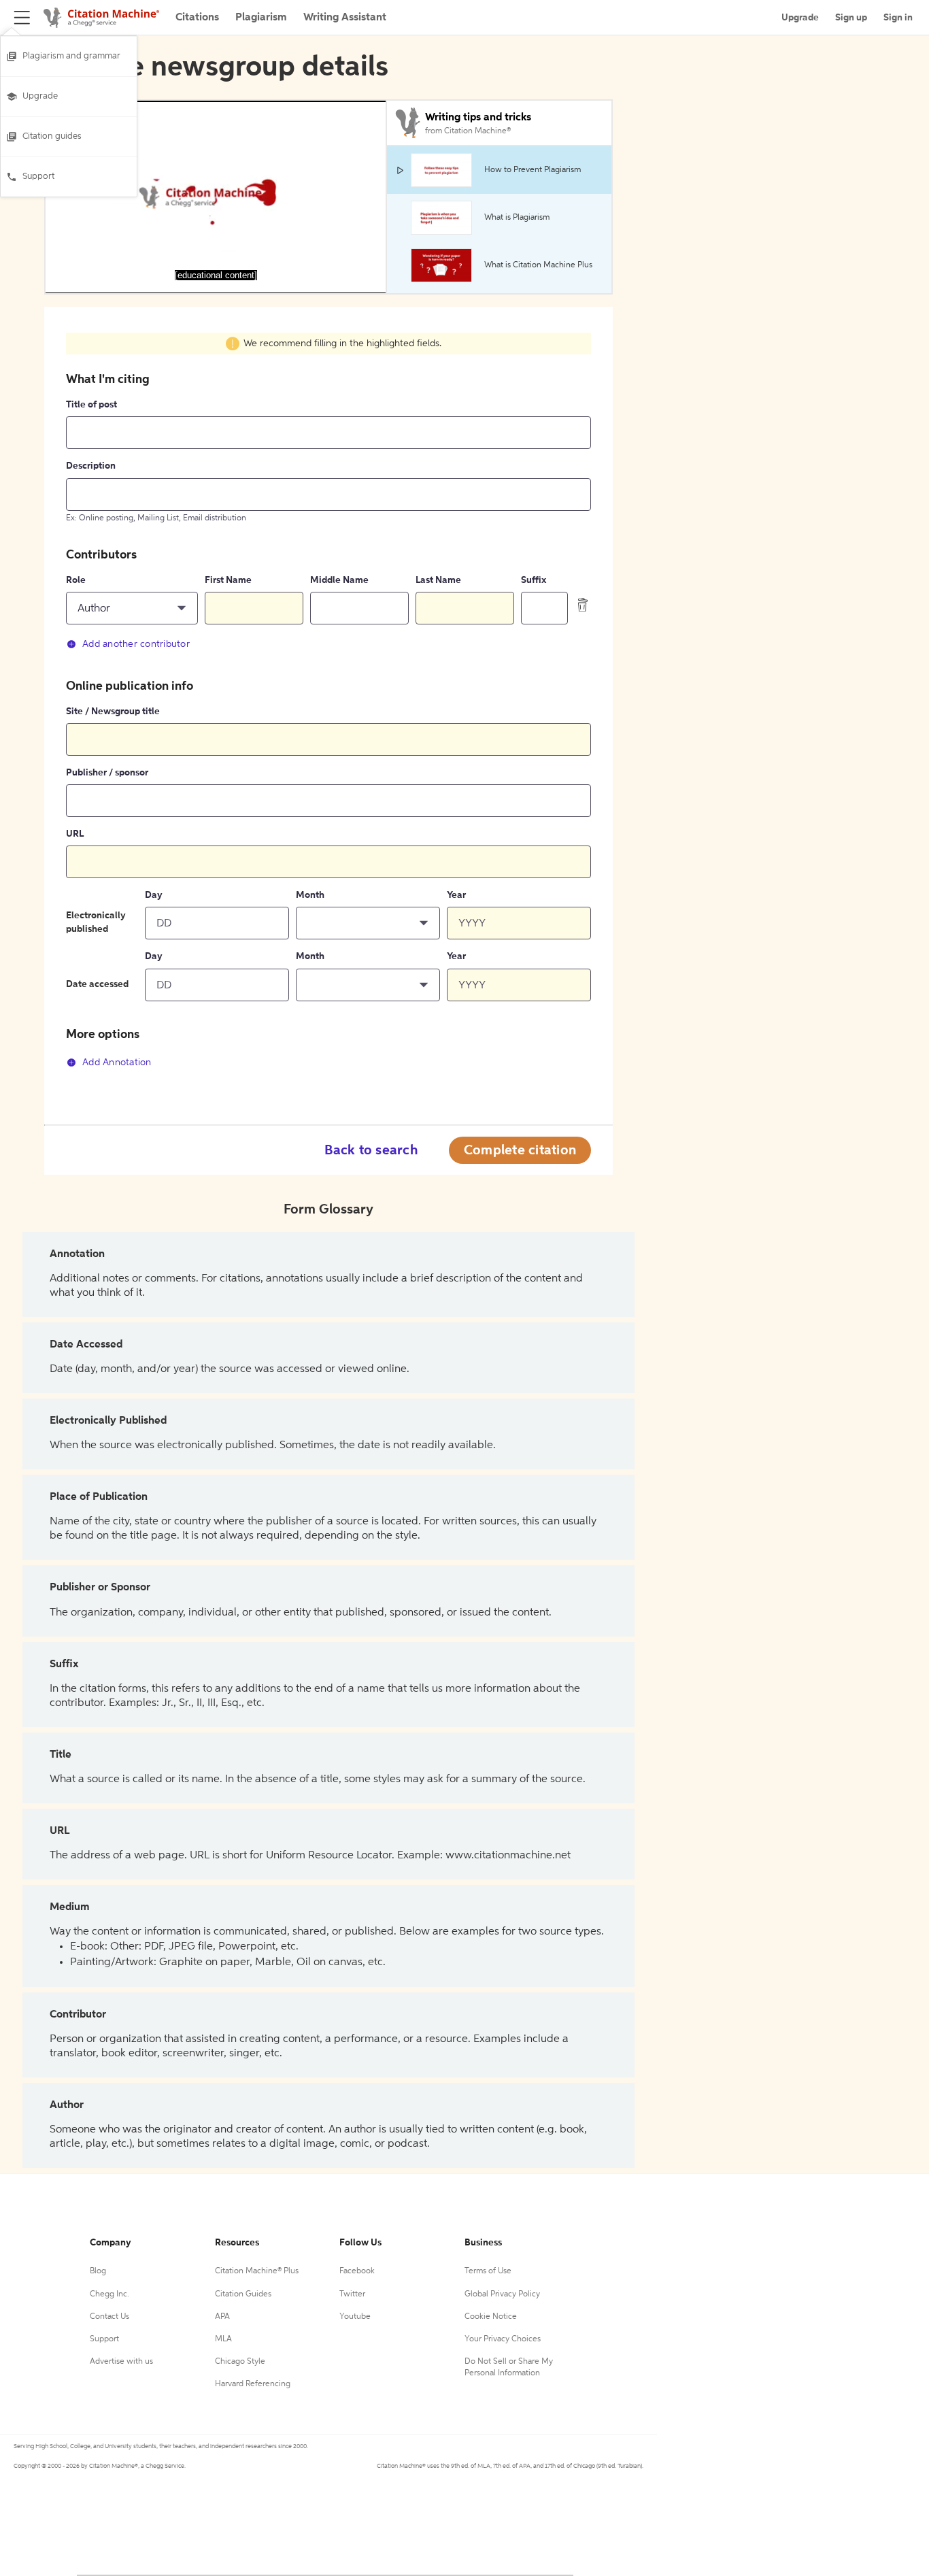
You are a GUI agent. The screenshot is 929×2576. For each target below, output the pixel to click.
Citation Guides (243, 2294)
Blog (98, 2271)
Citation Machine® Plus (257, 2271)
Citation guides (52, 136)
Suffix (534, 580)
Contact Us (109, 2317)
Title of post (91, 405)
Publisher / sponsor (107, 773)
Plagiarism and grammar (71, 56)
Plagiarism (261, 18)
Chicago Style (240, 2362)
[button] (132, 608)
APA (222, 2317)
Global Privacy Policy (502, 2294)
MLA (223, 2339)
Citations (197, 18)
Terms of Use (488, 2271)
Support (38, 177)
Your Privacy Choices (503, 2339)
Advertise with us (121, 2362)
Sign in (898, 18)
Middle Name (339, 580)
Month (310, 895)
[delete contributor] (583, 605)
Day (154, 895)
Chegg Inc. (109, 2294)
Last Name (438, 580)
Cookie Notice (491, 2317)
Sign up (851, 18)
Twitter (352, 2294)
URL (75, 834)
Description (91, 466)
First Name (228, 580)
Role (76, 580)
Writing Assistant (345, 18)
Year (456, 895)
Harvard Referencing (253, 2384)
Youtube (355, 2317)
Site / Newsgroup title (113, 712)
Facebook (357, 2271)
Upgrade (40, 96)
